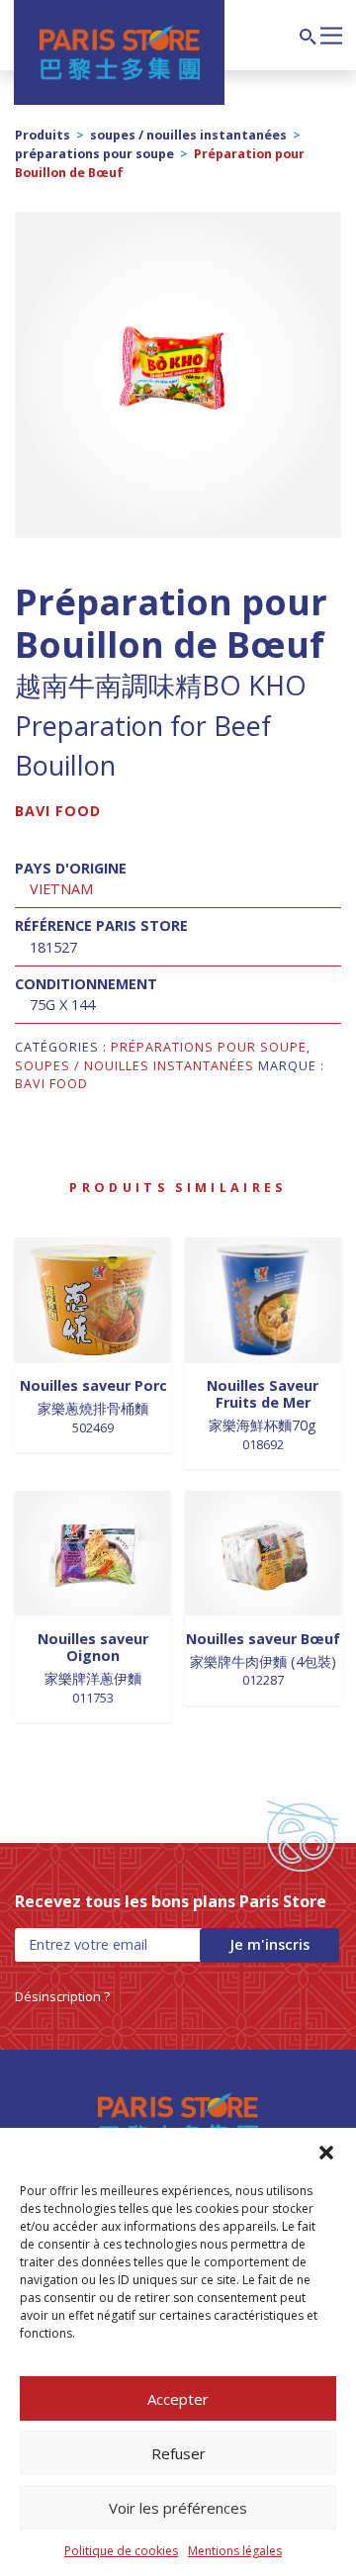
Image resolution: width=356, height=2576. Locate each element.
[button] (326, 2153)
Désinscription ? (62, 1996)
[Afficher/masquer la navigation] (331, 34)
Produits (43, 135)
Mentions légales (235, 2551)
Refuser (178, 2453)
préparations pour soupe (94, 154)
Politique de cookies (121, 2551)
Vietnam (61, 889)
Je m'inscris (269, 1944)
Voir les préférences (178, 2508)
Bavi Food (58, 811)
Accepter (178, 2399)
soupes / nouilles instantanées (188, 135)
